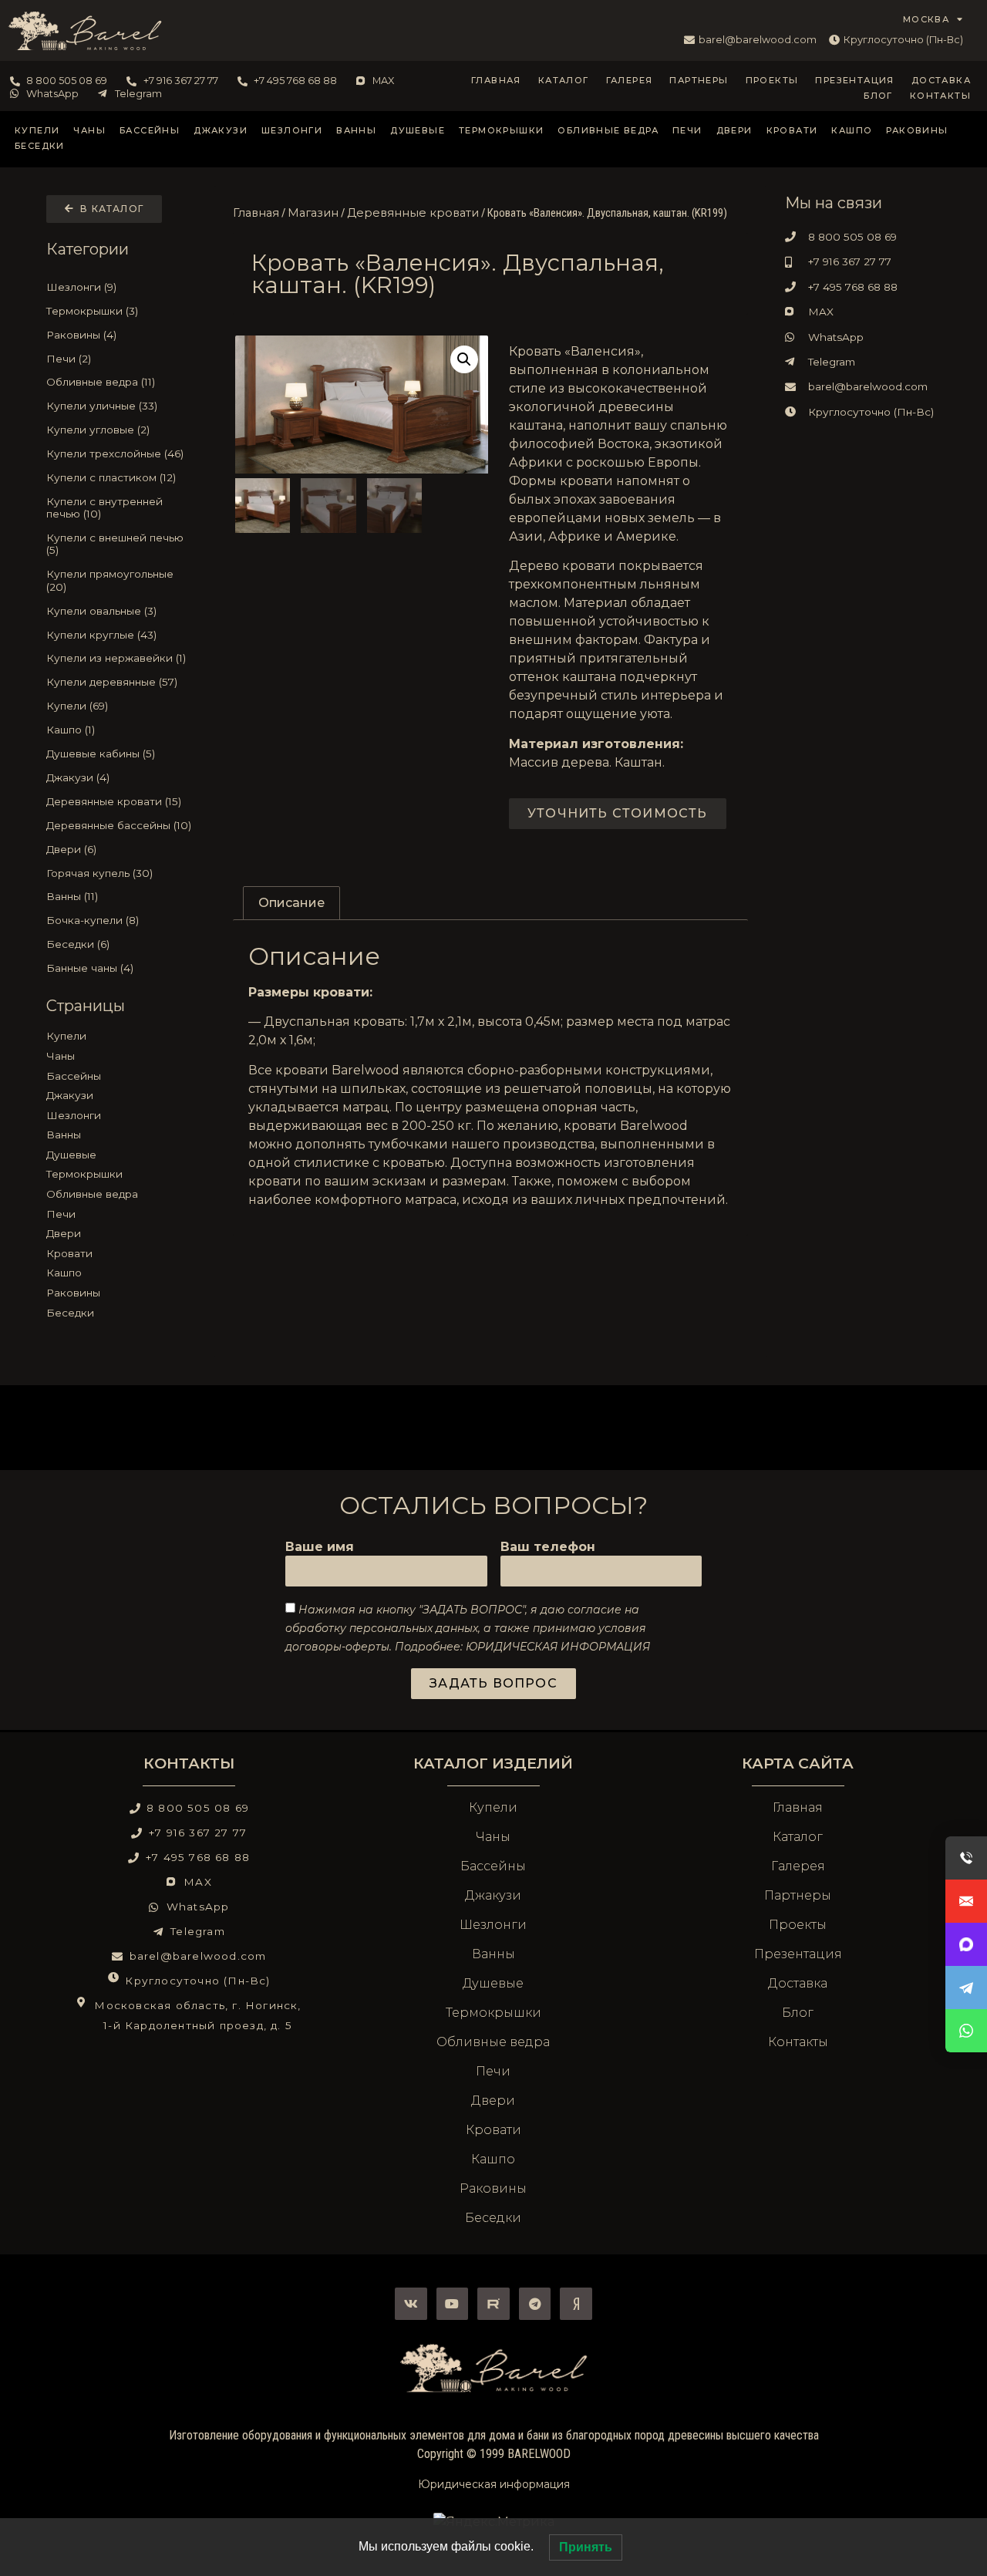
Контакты (940, 96)
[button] (464, 359)
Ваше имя (320, 1548)
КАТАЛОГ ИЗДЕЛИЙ (493, 1763)
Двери (734, 130)
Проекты (772, 80)
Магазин (313, 213)
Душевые (418, 130)
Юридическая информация (494, 2484)
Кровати (792, 130)
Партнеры (699, 80)
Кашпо (852, 130)
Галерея (630, 80)
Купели (37, 130)
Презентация (854, 80)
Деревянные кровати (413, 213)
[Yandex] (576, 2304)
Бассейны (150, 130)
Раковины (917, 130)
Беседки (40, 146)
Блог (878, 96)
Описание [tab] (291, 903)
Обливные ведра (608, 130)
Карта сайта (798, 1763)
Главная (496, 80)
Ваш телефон (548, 1548)
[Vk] (411, 2304)
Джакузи (221, 130)
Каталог (564, 80)
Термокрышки (501, 130)
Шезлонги (292, 130)
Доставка (941, 80)
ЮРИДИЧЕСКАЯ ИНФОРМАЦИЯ (558, 1647)
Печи (687, 130)
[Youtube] (453, 2304)
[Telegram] (535, 2304)
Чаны (89, 130)
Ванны (356, 130)
